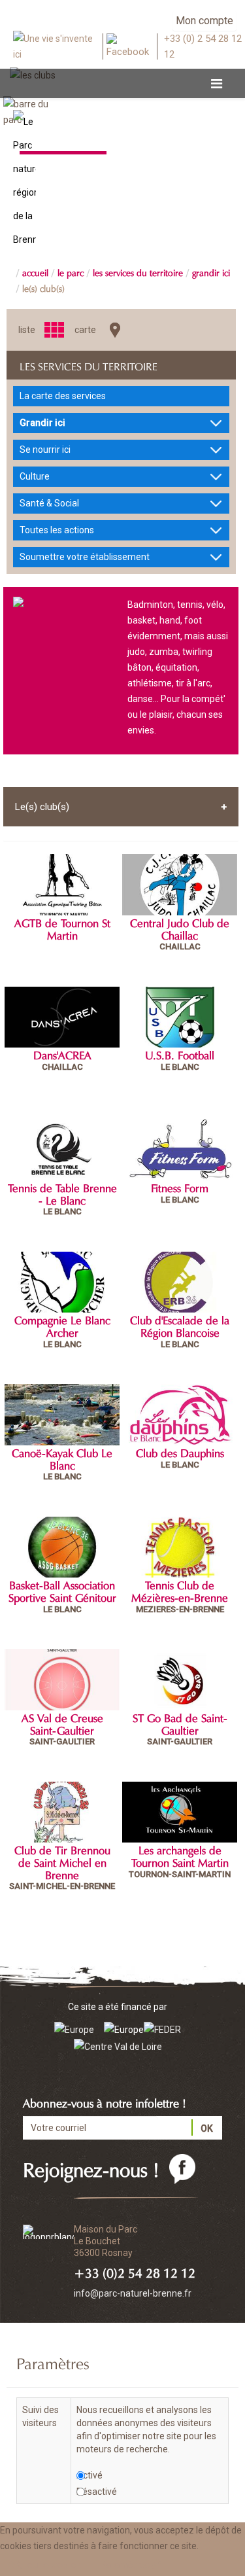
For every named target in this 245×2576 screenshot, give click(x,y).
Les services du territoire (138, 272)
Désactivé (97, 2492)
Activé (90, 2475)
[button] (132, 2565)
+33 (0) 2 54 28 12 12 (203, 46)
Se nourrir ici (45, 450)
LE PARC (71, 272)
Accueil (35, 272)
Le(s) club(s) (43, 287)
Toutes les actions (57, 530)
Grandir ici (211, 272)
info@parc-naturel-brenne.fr (133, 2293)
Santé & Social (49, 503)
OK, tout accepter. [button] (45, 2565)
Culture (35, 476)
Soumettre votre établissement (85, 557)
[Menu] (217, 84)
